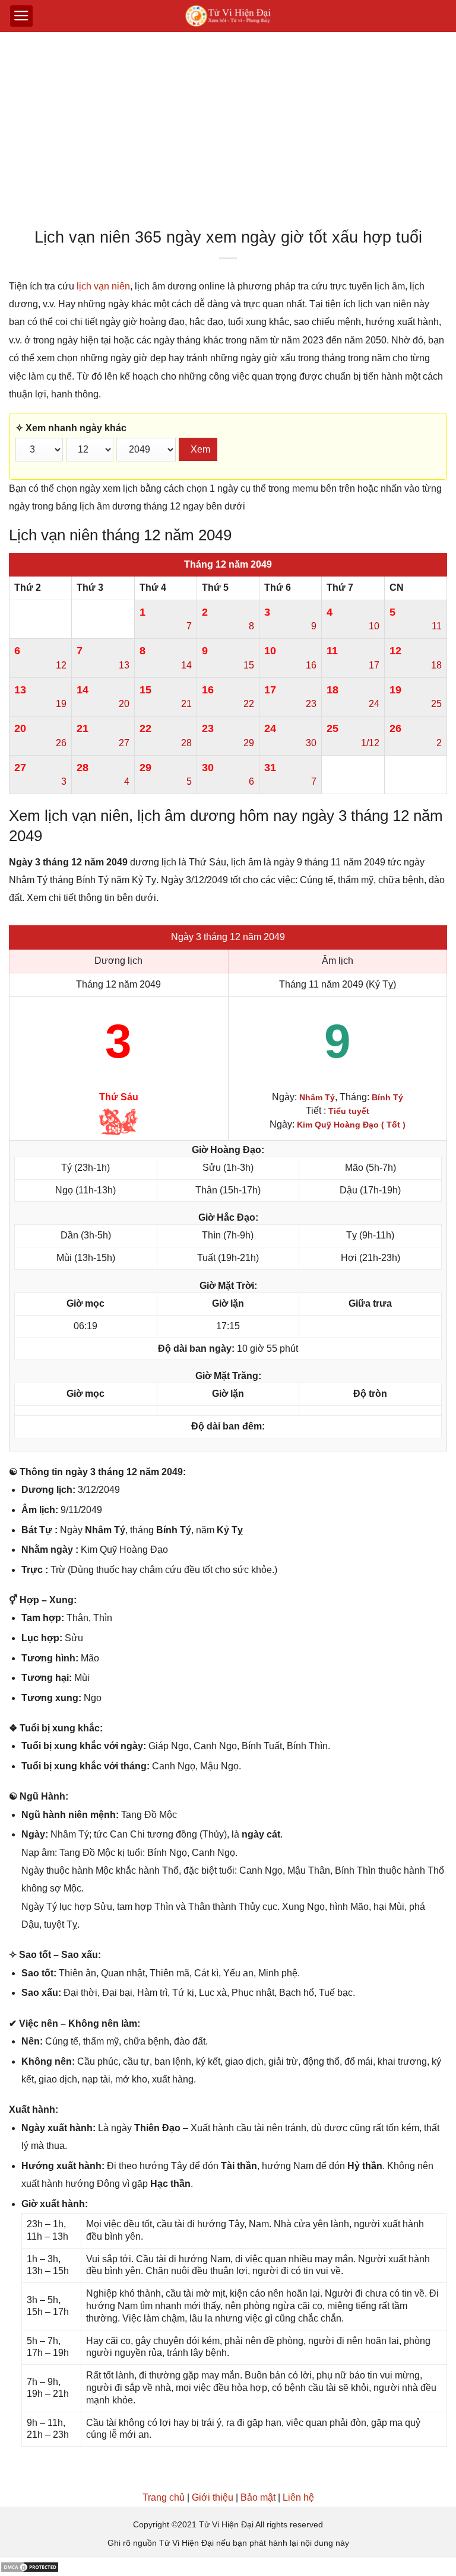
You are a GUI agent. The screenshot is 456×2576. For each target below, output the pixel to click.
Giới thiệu (213, 2497)
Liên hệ (298, 2497)
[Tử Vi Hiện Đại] (228, 16)
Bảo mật (258, 2497)
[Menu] (21, 16)
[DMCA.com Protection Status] (30, 2566)
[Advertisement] (228, 133)
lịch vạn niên (103, 286)
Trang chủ (164, 2497)
